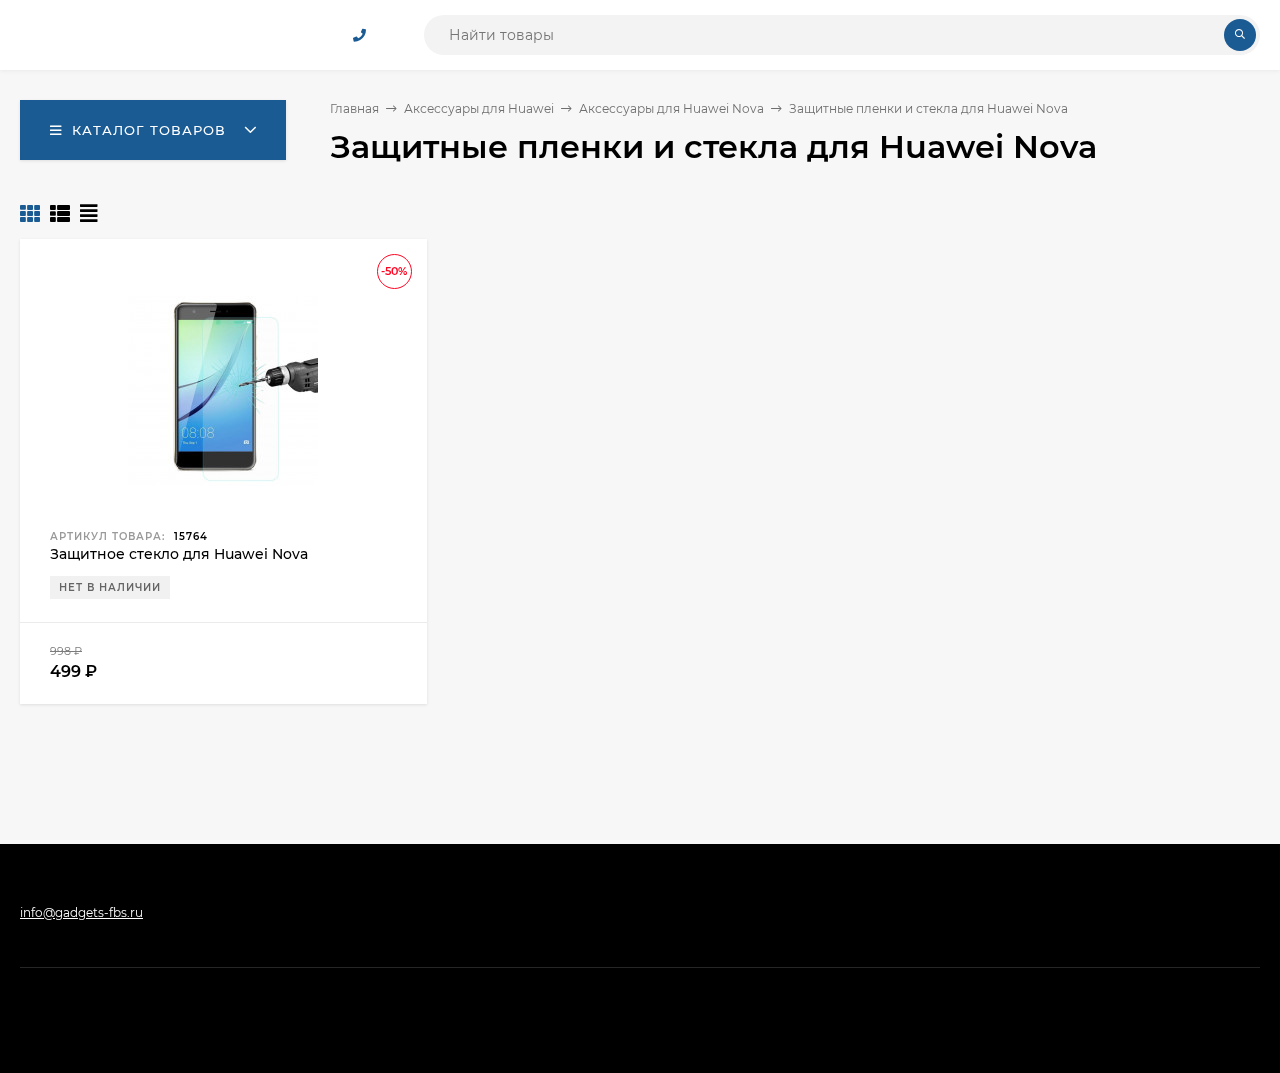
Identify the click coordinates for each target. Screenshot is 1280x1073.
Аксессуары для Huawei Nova (671, 108)
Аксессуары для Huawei (479, 108)
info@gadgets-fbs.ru (81, 912)
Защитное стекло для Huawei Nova (179, 554)
